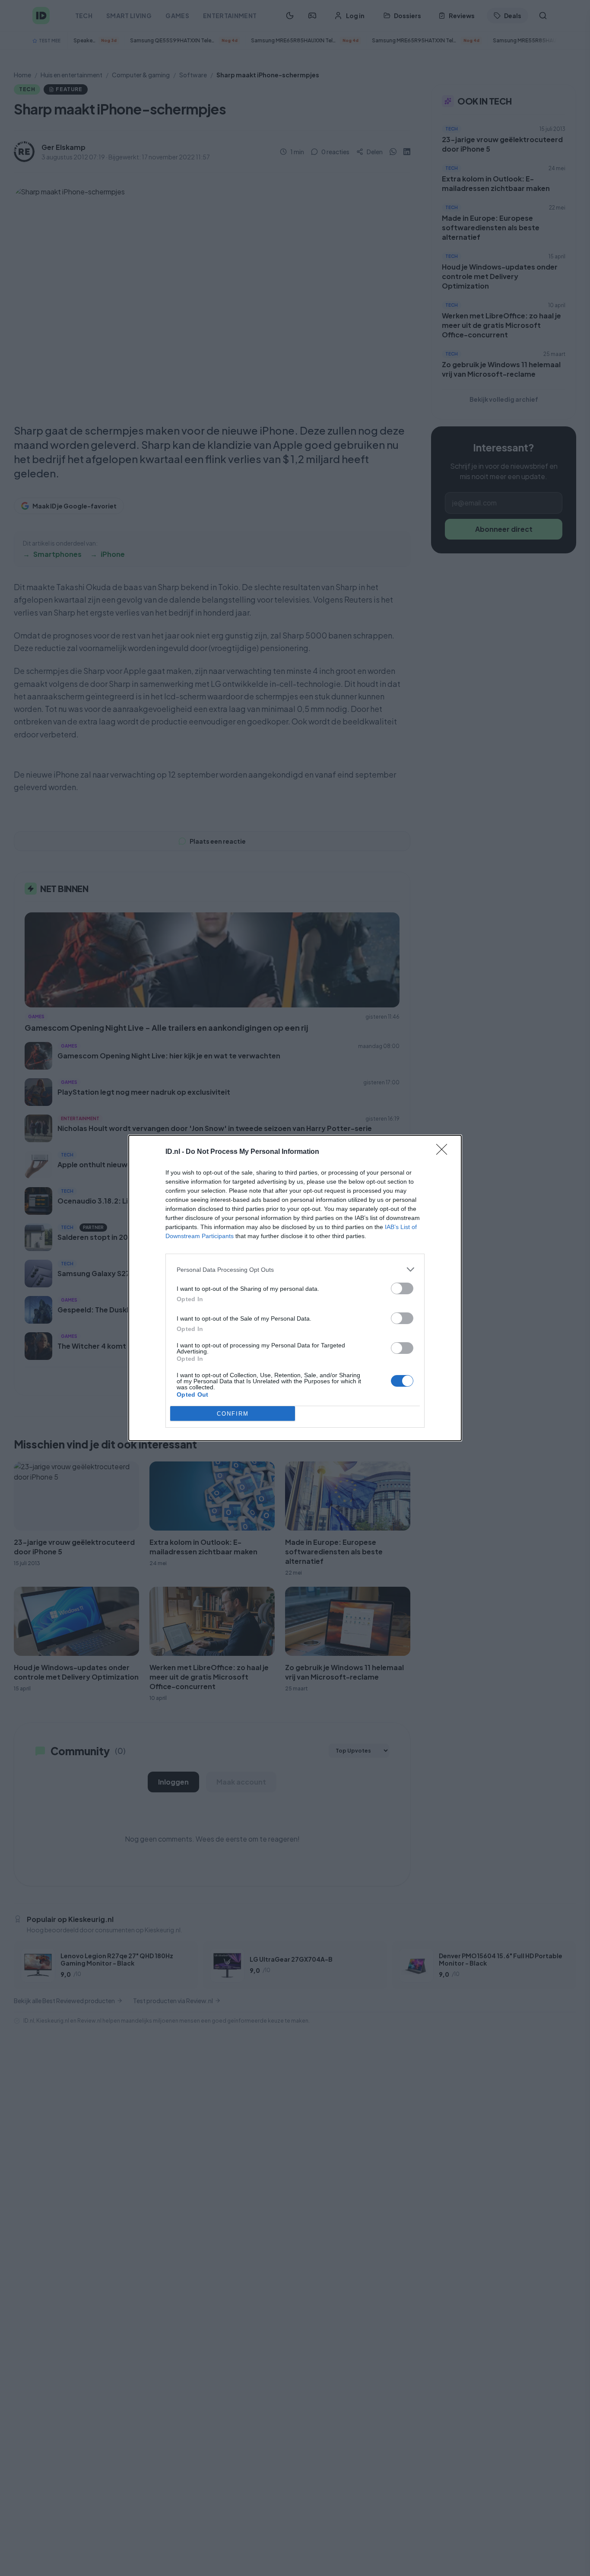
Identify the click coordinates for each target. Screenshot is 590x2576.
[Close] (444, 1152)
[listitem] (295, 1269)
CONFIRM (233, 1414)
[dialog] (295, 1288)
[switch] (402, 1288)
